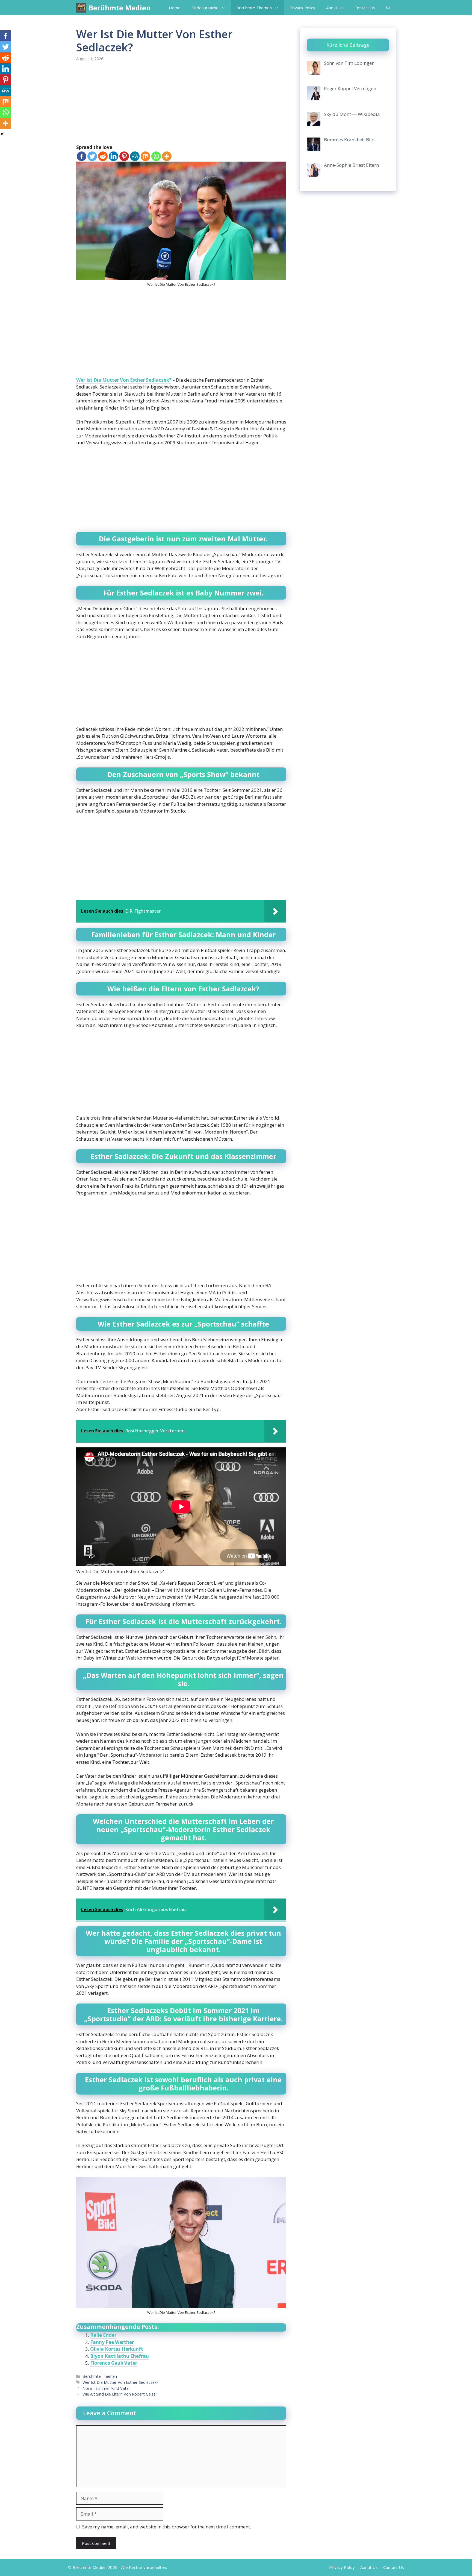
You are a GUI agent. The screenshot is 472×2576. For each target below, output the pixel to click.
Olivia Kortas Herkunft (117, 2349)
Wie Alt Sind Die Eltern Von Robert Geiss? (120, 2394)
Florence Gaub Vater (114, 2363)
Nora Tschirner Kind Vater (106, 2388)
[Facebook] (82, 156)
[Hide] (2, 134)
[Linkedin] (113, 156)
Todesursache (205, 8)
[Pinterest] (124, 156)
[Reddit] (103, 156)
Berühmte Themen (254, 8)
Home (175, 8)
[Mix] (145, 156)
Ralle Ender (103, 2335)
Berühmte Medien (120, 8)
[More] (167, 156)
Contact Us (365, 8)
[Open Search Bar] (388, 8)
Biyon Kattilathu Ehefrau (120, 2356)
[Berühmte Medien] (81, 8)
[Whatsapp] (156, 156)
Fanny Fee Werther (112, 2342)
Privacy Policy (302, 8)
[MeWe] (135, 156)
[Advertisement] (181, 103)
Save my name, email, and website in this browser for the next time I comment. (167, 2527)
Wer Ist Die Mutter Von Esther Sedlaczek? (124, 380)
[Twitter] (92, 156)
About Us (335, 8)
